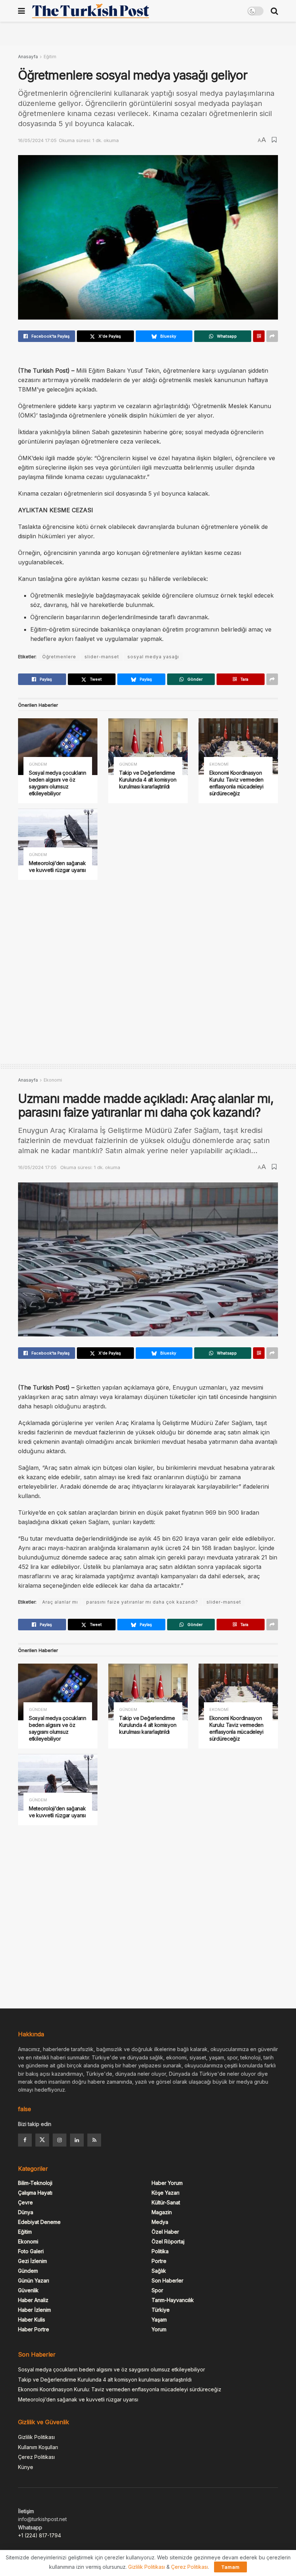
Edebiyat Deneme (39, 2222)
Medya (160, 2222)
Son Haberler (167, 2280)
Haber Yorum (167, 2183)
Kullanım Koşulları (38, 2447)
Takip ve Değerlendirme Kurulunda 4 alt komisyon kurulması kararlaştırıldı (148, 780)
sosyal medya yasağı (153, 657)
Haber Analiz (33, 2300)
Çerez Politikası (36, 2457)
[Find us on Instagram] (60, 2140)
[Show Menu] (21, 11)
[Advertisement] (148, 33)
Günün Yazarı (34, 2280)
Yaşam (159, 2320)
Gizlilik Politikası (36, 2437)
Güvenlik (28, 2290)
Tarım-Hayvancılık (173, 2300)
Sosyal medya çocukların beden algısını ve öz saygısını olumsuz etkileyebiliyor (58, 783)
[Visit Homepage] (91, 11)
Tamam (230, 2567)
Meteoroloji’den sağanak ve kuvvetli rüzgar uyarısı (57, 866)
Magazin (162, 2212)
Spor (157, 2290)
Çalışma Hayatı (35, 2193)
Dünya (26, 2212)
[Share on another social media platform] (272, 336)
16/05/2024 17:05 (37, 140)
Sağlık (159, 2271)
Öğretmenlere (59, 657)
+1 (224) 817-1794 (40, 2535)
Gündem (38, 764)
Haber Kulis (32, 2320)
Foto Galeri (31, 2251)
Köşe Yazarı (166, 2193)
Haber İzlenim (34, 2310)
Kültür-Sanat (166, 2202)
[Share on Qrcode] (259, 336)
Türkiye (161, 2310)
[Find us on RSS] (94, 2140)
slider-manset (102, 657)
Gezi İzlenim (32, 2261)
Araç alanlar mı (60, 1602)
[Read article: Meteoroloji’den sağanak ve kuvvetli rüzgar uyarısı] (58, 837)
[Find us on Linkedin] (77, 2140)
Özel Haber (165, 2232)
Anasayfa (28, 57)
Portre (159, 2261)
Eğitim (50, 57)
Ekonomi (219, 764)
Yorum (159, 2329)
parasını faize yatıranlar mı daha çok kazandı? (142, 1602)
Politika (160, 2251)
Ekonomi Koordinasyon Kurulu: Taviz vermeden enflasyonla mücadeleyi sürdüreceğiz (236, 783)
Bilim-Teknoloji (35, 2183)
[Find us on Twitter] (42, 2140)
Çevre (25, 2202)
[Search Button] (274, 11)
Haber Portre (34, 2329)
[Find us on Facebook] (25, 2140)
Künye (26, 2467)
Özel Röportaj (168, 2241)
